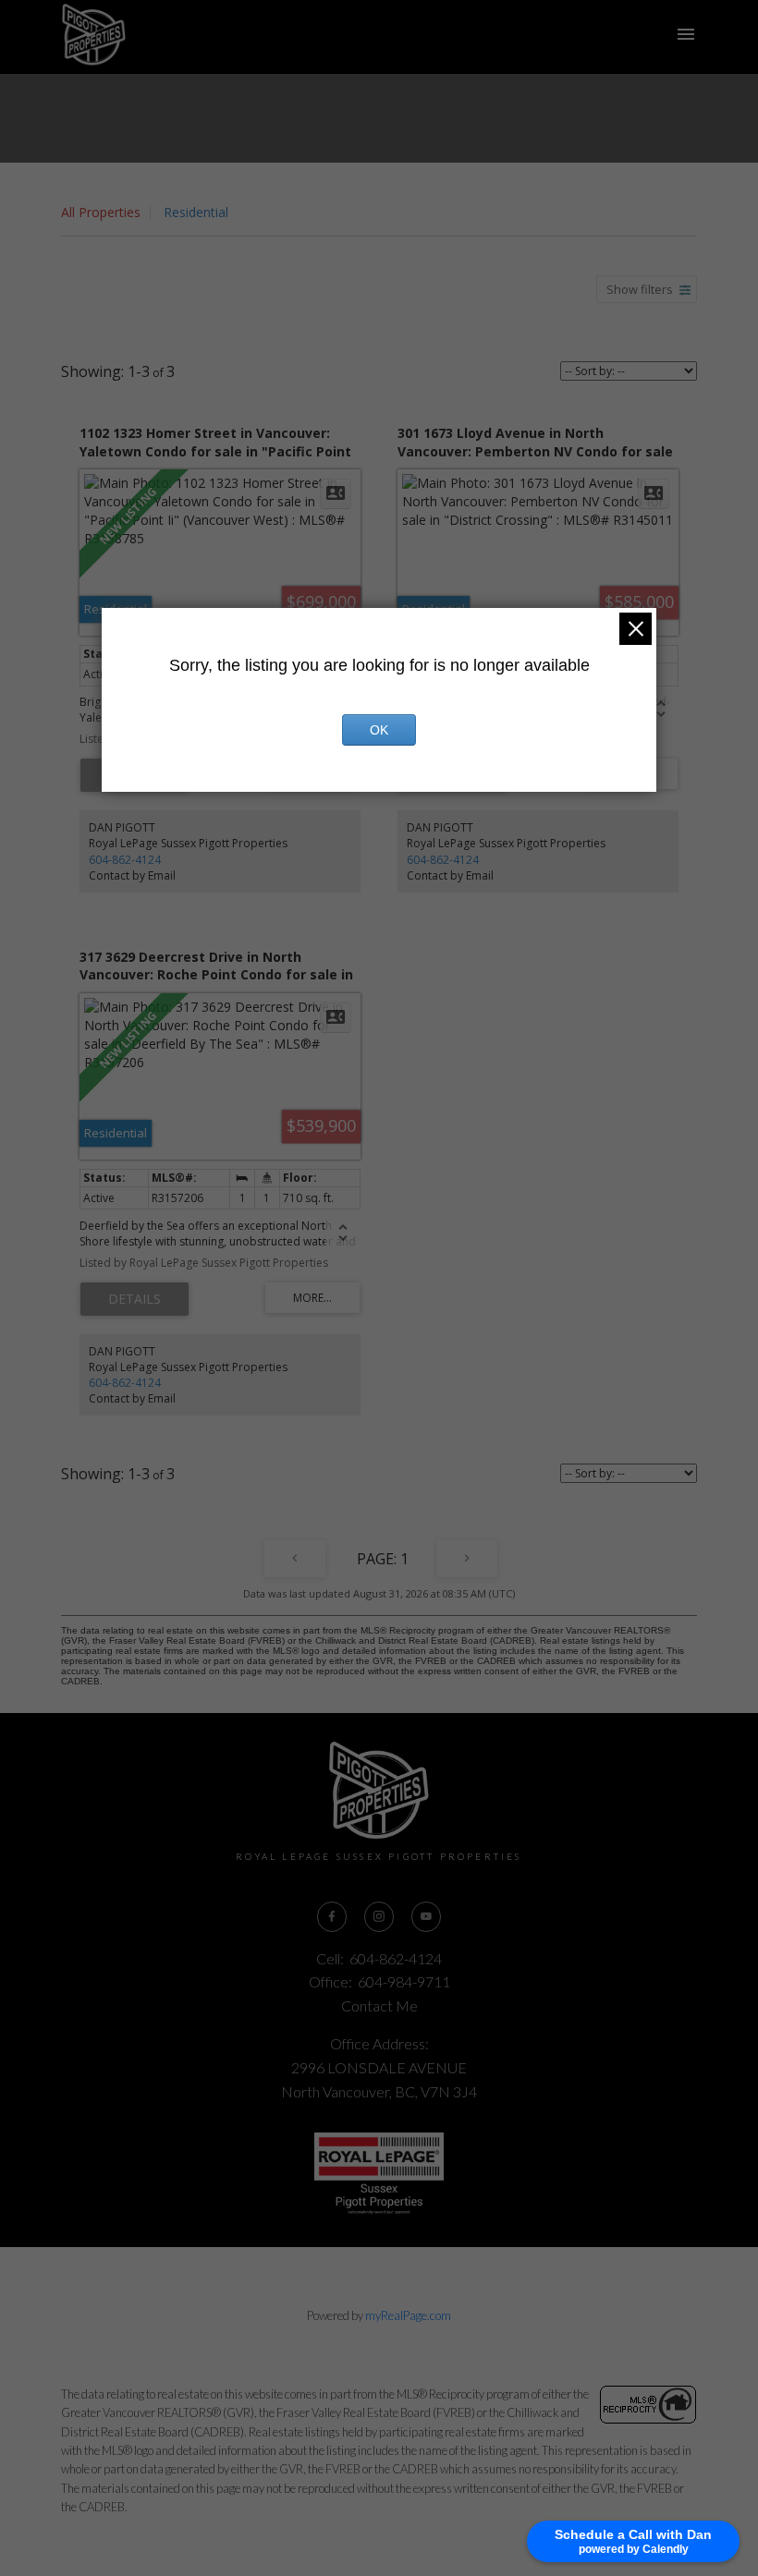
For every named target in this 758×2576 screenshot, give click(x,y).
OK (379, 730)
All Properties (101, 212)
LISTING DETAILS (134, 1299)
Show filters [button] (640, 289)
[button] (332, 1917)
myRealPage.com (408, 2315)
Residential (196, 212)
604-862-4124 (125, 860)
